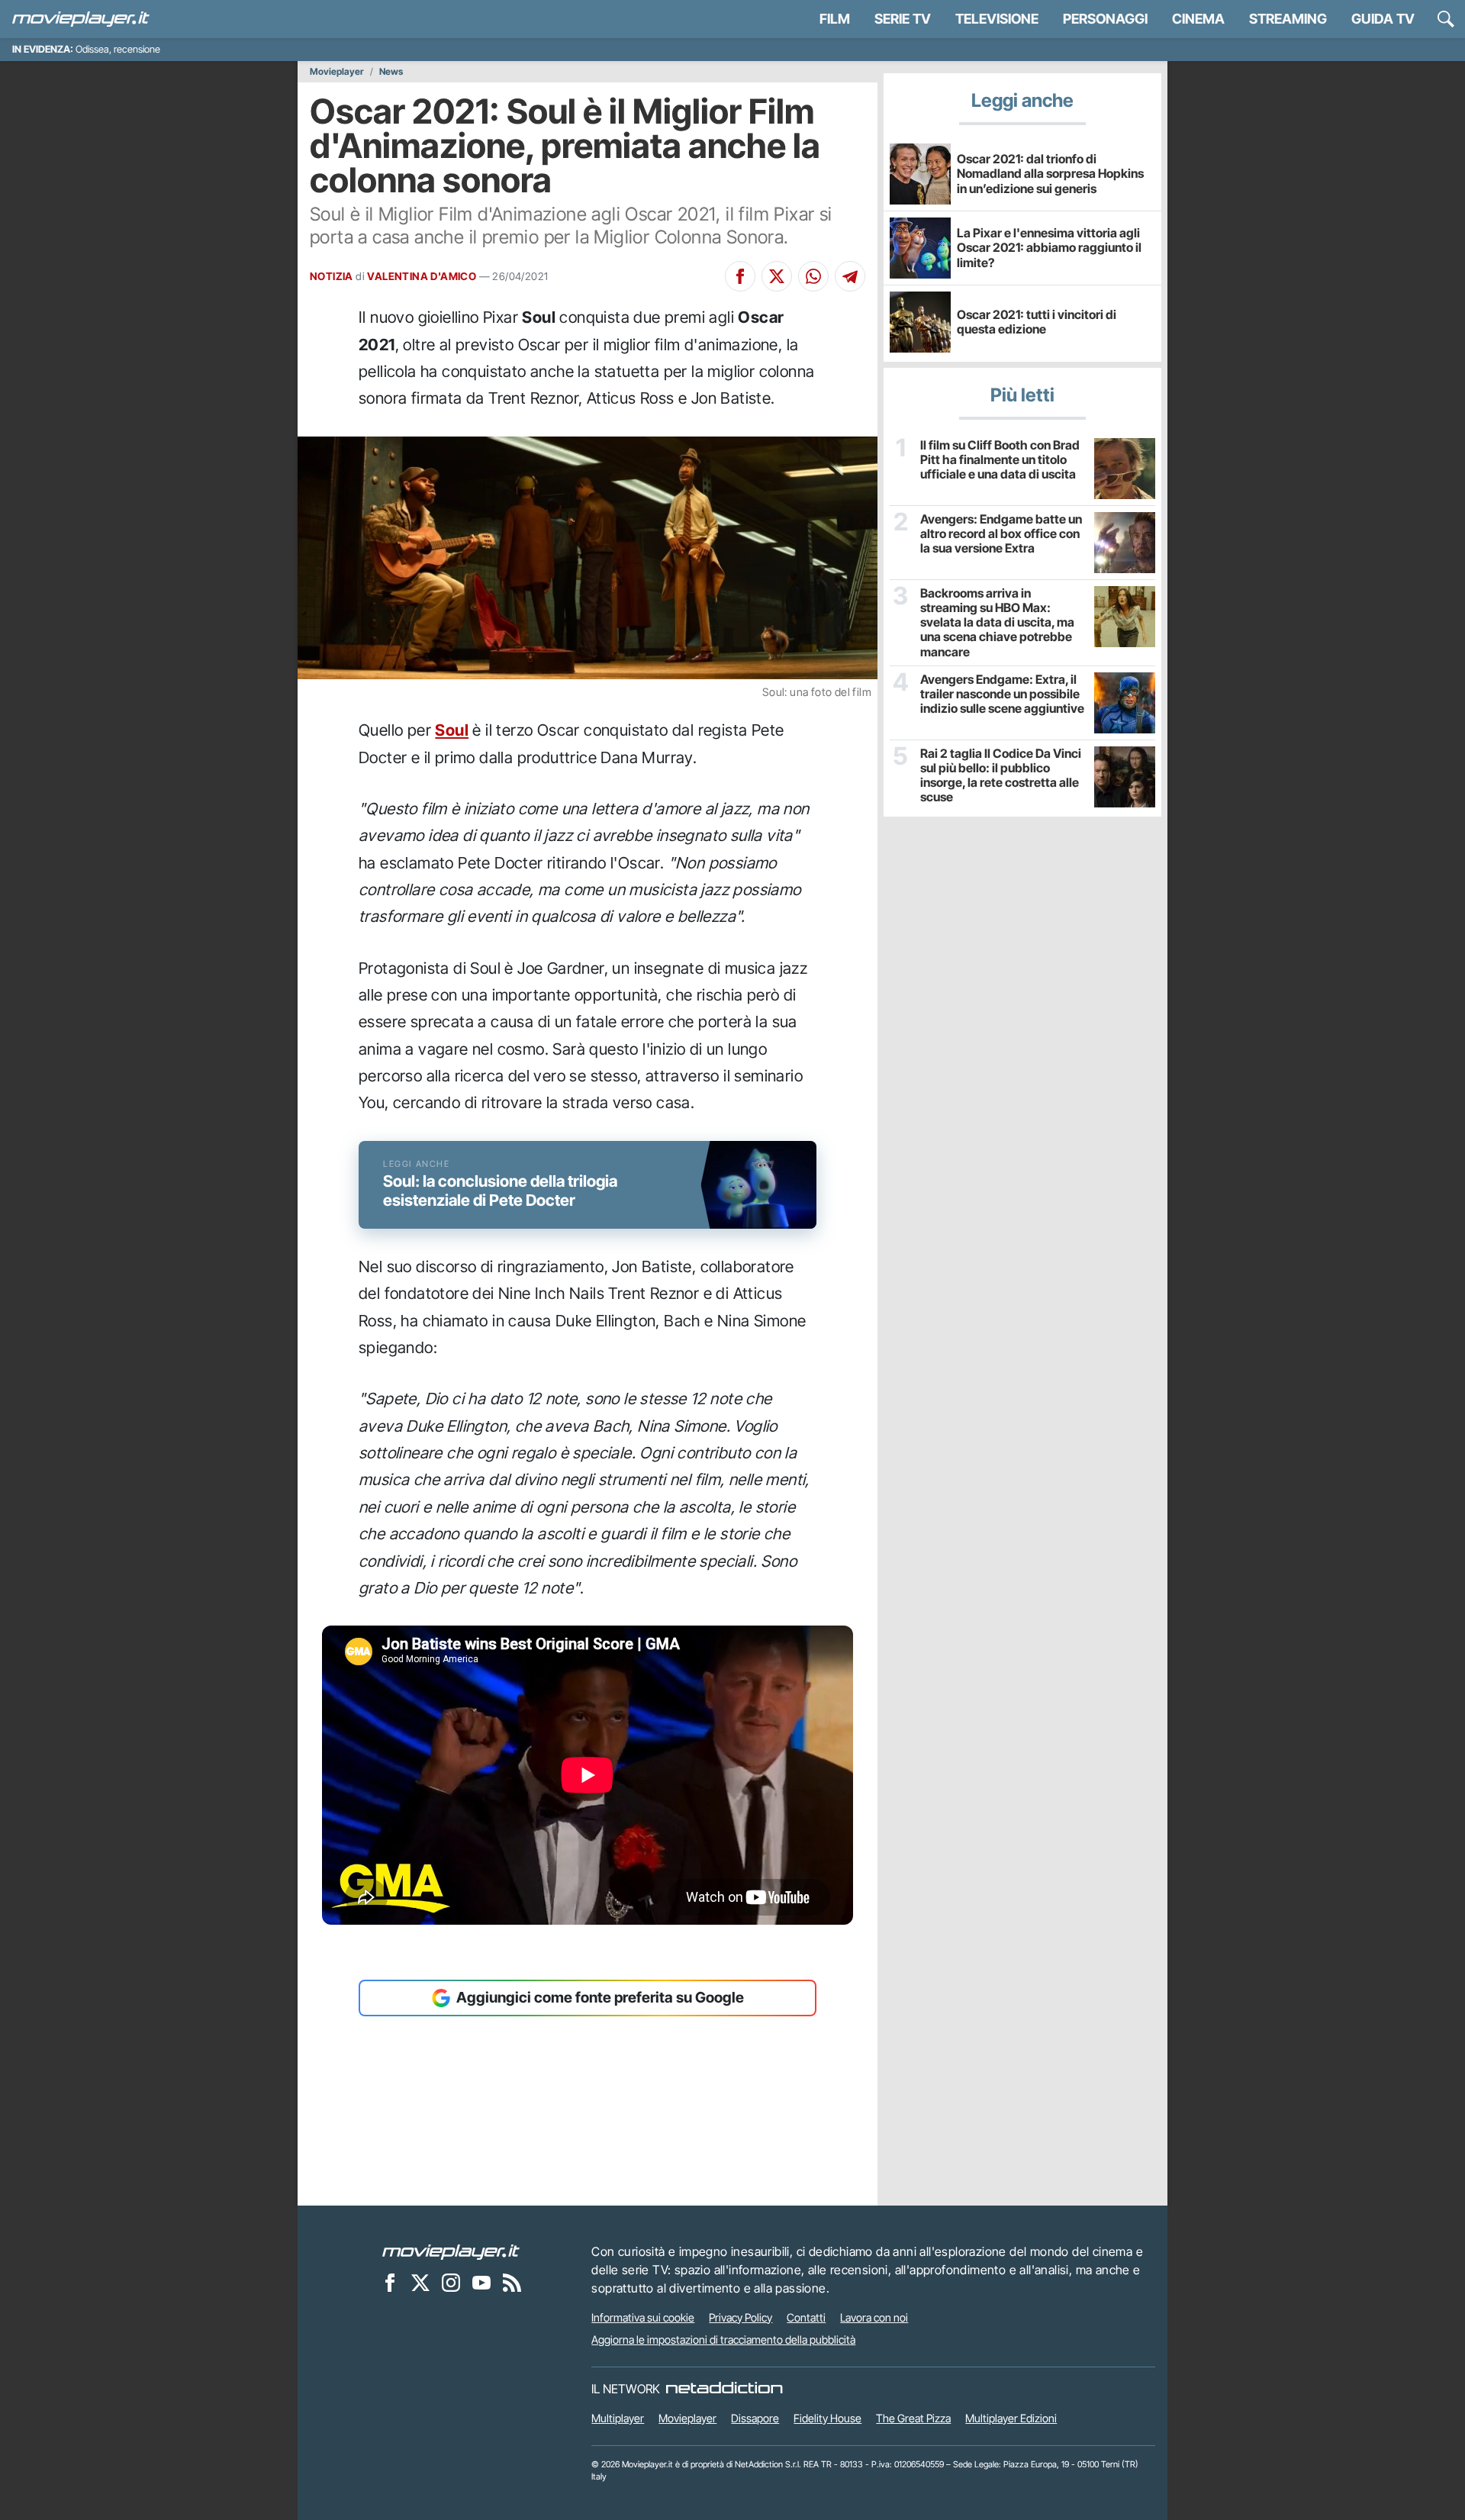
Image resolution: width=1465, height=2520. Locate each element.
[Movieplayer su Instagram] (451, 2283)
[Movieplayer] (451, 2251)
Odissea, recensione (118, 49)
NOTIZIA (332, 276)
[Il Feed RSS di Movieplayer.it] (512, 2283)
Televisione (997, 19)
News (391, 72)
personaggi (1105, 19)
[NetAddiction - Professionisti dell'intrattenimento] (724, 2389)
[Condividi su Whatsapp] (813, 276)
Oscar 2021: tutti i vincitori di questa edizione (1037, 322)
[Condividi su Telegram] (850, 276)
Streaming (1288, 19)
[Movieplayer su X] (420, 2283)
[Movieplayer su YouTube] (481, 2283)
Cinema (1198, 19)
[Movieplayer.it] (81, 19)
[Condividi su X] (777, 276)
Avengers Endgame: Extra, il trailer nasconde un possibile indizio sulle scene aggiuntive (1002, 694)
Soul (452, 730)
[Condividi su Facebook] (740, 276)
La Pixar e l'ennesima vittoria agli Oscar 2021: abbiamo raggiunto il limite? (1049, 247)
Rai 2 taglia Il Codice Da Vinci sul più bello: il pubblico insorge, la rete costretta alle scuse (1001, 776)
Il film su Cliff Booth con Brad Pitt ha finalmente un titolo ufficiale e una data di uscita (1000, 460)
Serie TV (903, 19)
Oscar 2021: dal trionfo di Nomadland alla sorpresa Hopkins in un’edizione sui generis (1050, 173)
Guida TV (1383, 19)
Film (835, 19)
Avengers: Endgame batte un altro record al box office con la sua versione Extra (1001, 534)
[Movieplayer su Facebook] (390, 2283)
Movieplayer (337, 72)
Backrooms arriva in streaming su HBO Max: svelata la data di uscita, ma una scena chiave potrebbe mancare (997, 623)
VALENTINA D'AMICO (422, 276)
